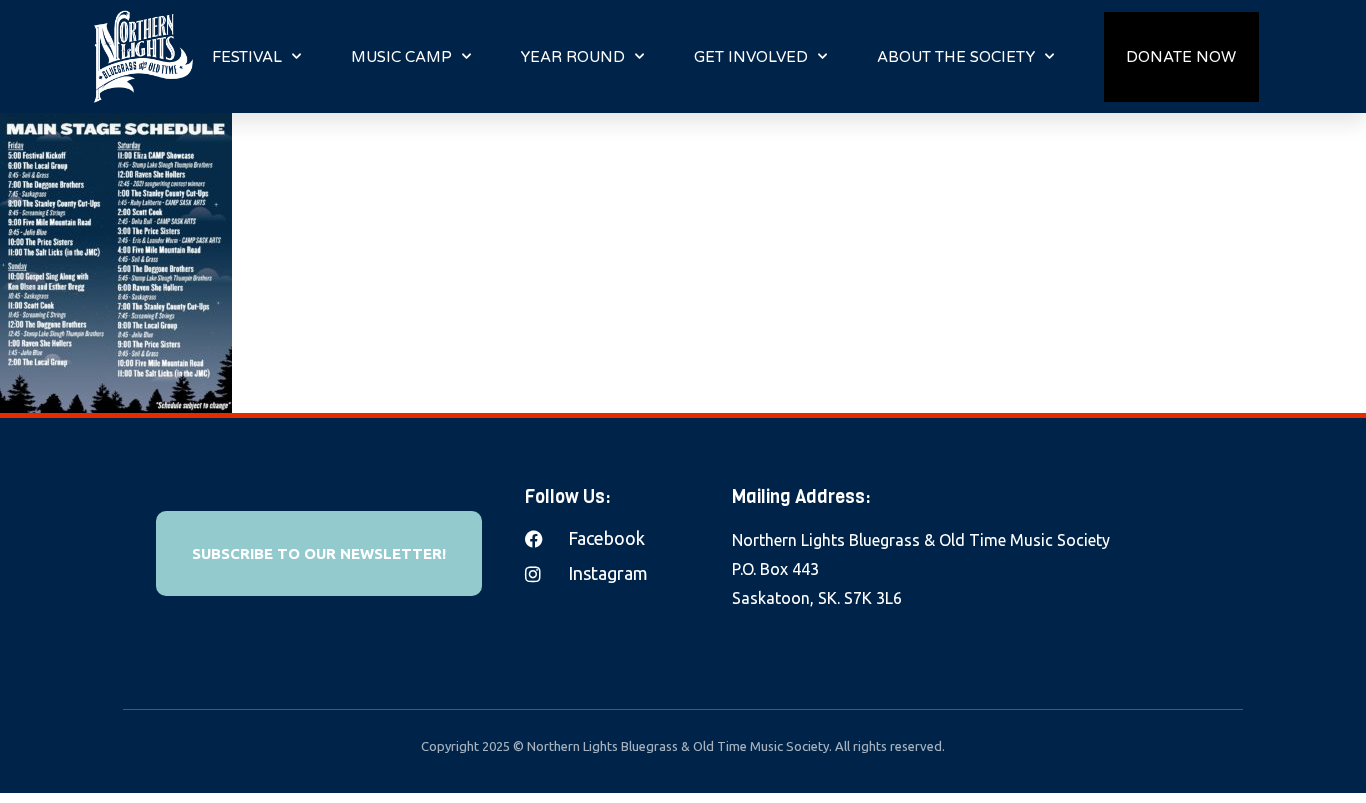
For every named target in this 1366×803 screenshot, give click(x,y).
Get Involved (751, 57)
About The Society (956, 57)
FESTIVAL (247, 57)
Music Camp (401, 57)
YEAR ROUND (573, 57)
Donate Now (1181, 57)
